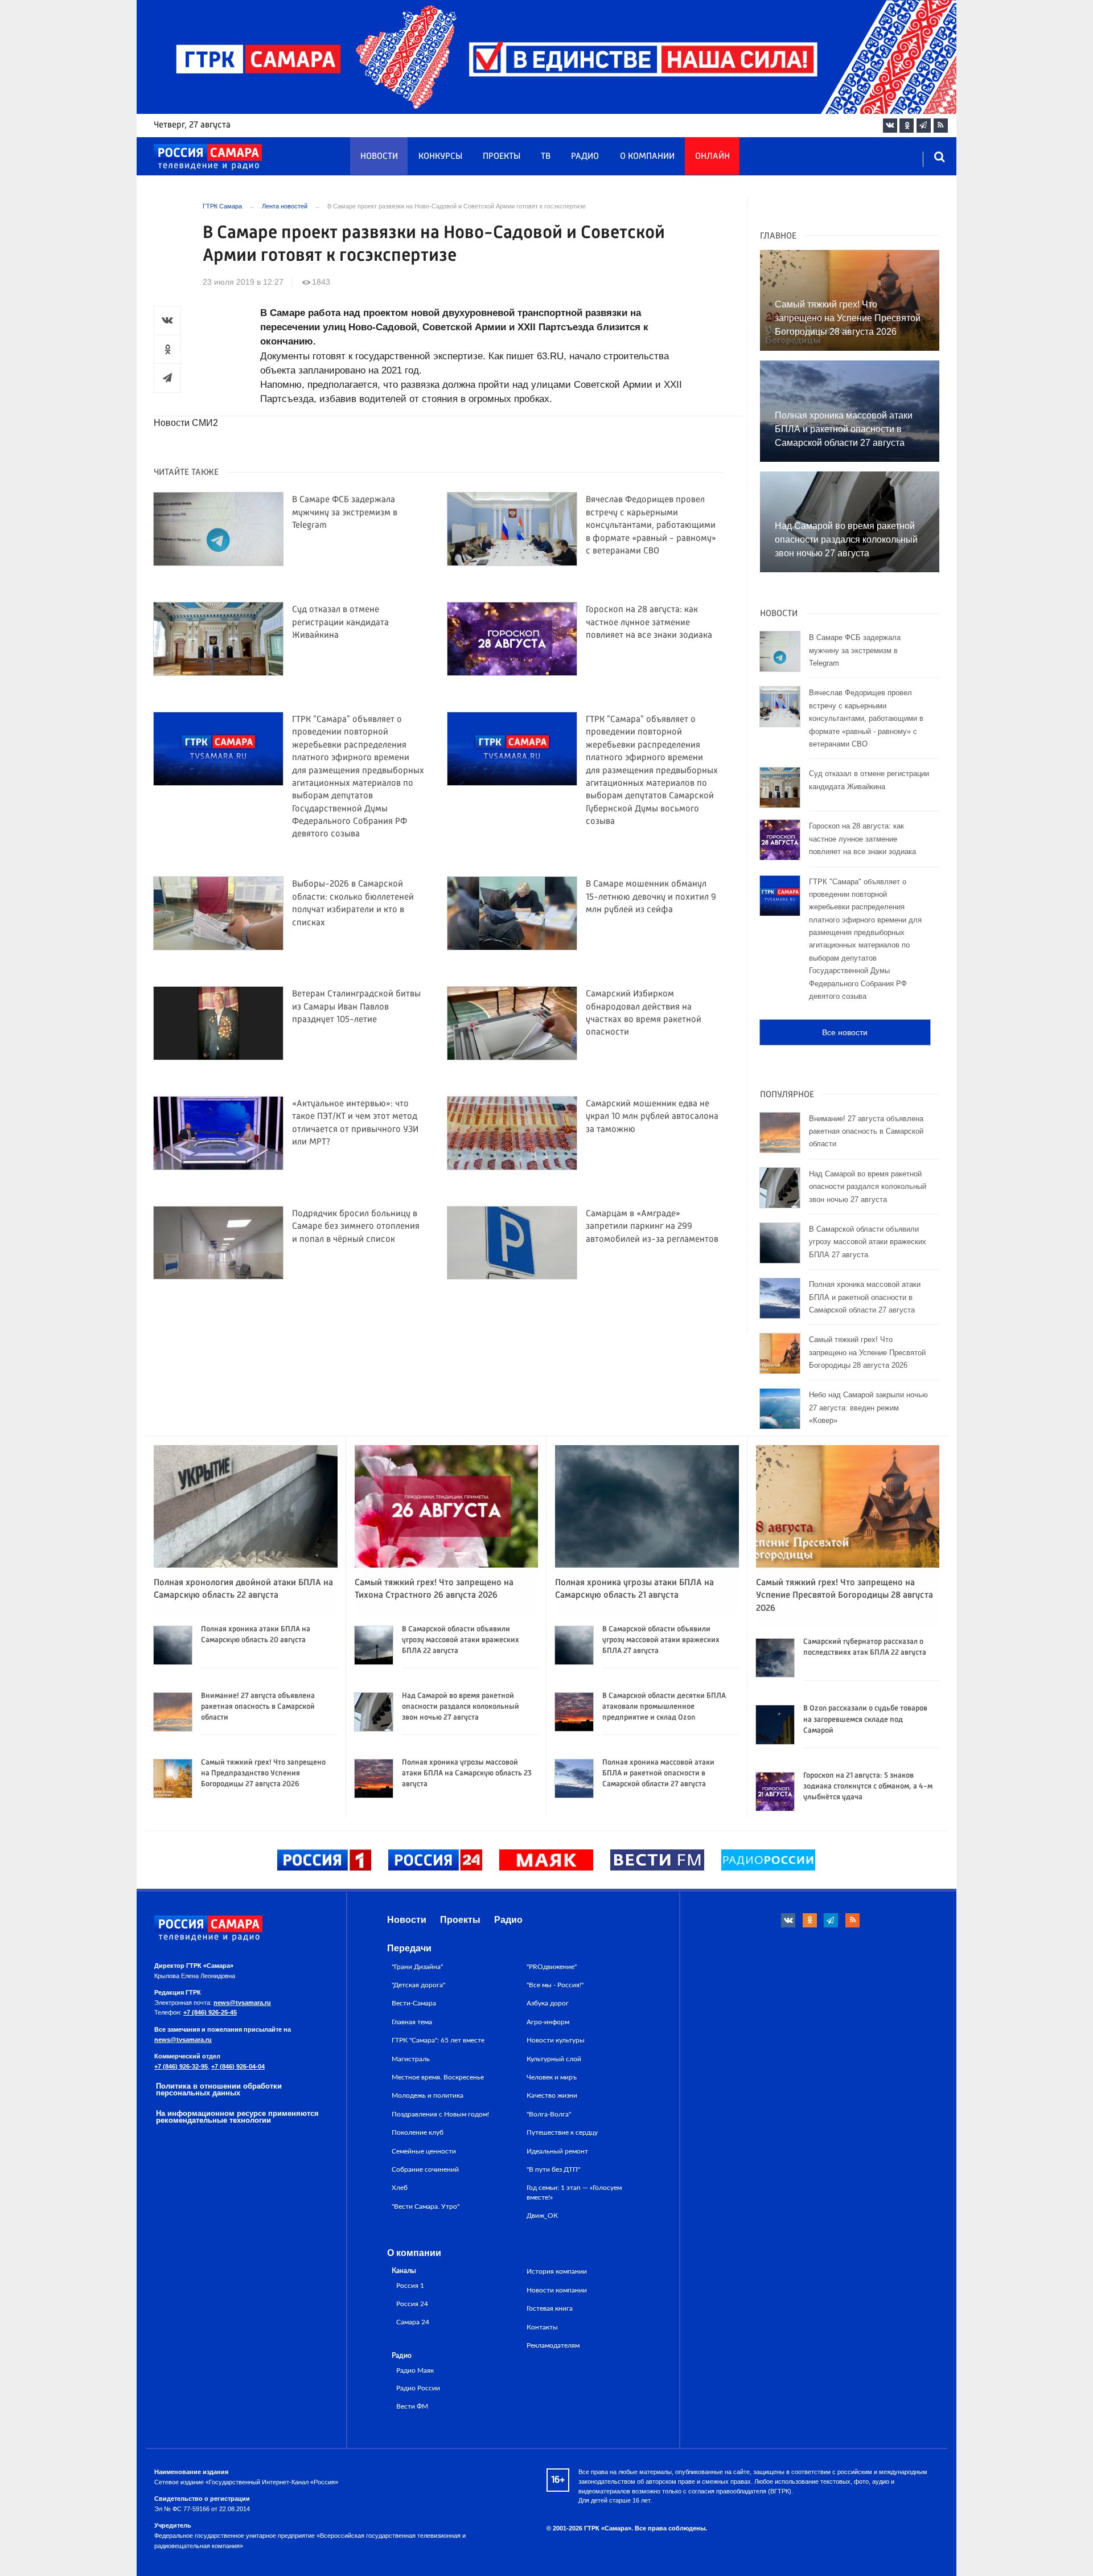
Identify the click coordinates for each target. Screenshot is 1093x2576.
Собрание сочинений (425, 2169)
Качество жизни (552, 2095)
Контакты (542, 2327)
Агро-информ (548, 2022)
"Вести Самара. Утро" (426, 2206)
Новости (379, 157)
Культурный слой (554, 2059)
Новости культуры (556, 2040)
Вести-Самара (414, 2003)
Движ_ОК (542, 2216)
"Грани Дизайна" (417, 1967)
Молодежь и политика (428, 2095)
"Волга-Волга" (549, 2114)
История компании (557, 2271)
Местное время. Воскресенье (438, 2077)
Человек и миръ (552, 2077)
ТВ (546, 157)
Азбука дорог (548, 2003)
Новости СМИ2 (186, 423)
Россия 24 (412, 2304)
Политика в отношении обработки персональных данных (219, 2090)
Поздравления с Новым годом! (440, 2114)
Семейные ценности (424, 2151)
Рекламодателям (553, 2345)
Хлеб (400, 2188)
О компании (647, 157)
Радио (585, 157)
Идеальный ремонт (557, 2151)
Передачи (409, 1948)
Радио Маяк (415, 2371)
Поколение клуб (418, 2132)
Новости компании (557, 2290)
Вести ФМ (412, 2407)
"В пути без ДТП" (553, 2169)
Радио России (418, 2388)
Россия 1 (410, 2286)
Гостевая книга (550, 2308)
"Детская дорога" (418, 1985)
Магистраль (411, 2059)
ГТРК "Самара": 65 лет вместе (438, 2040)
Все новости (845, 1032)
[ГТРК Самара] (208, 157)
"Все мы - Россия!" (555, 1985)
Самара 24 (413, 2322)
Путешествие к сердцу (562, 2132)
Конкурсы (440, 157)
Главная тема (412, 2022)
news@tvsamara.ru (242, 2003)
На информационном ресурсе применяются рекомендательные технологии (237, 2117)
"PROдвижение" (552, 1967)
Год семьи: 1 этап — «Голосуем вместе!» (574, 2192)
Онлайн (712, 157)
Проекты (502, 157)
